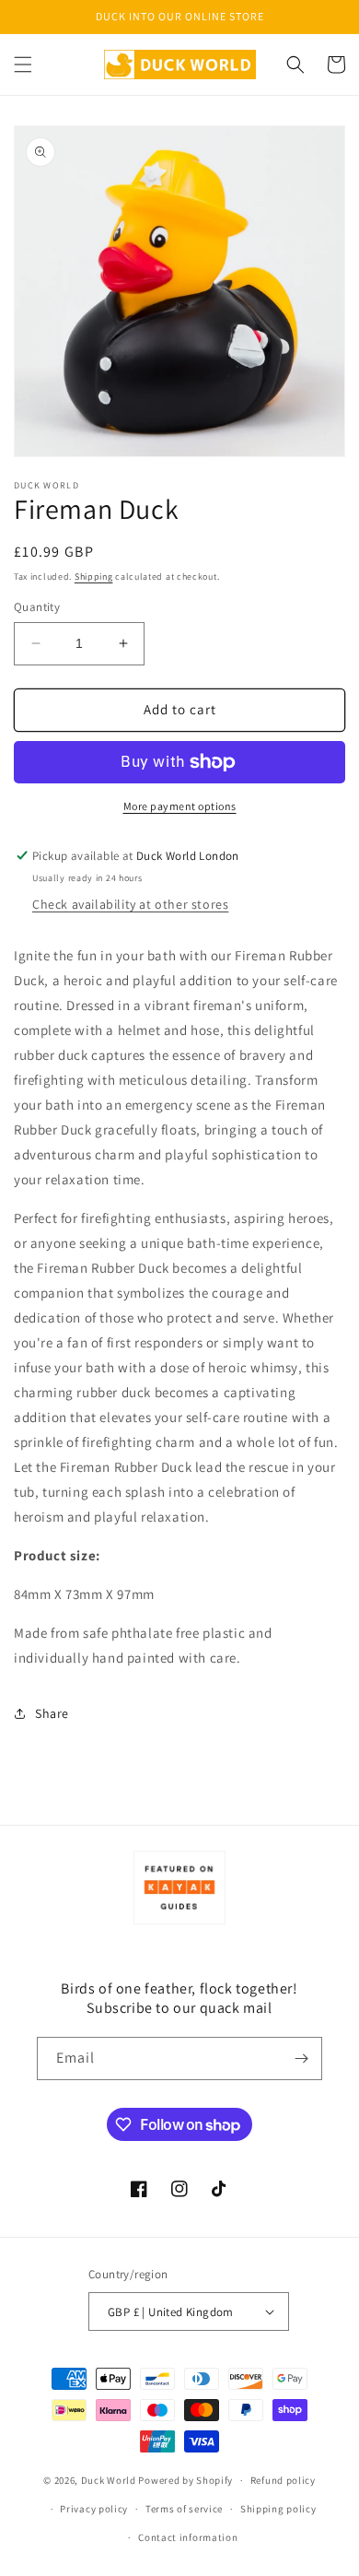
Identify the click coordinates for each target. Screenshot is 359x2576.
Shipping (94, 576)
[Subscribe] (301, 2058)
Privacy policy (94, 2509)
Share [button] (52, 1713)
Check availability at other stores (130, 904)
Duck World (109, 2480)
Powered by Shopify (185, 2480)
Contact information (188, 2537)
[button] (23, 65)
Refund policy (283, 2480)
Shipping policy (278, 2509)
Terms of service (184, 2509)
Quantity (37, 607)
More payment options (180, 806)
